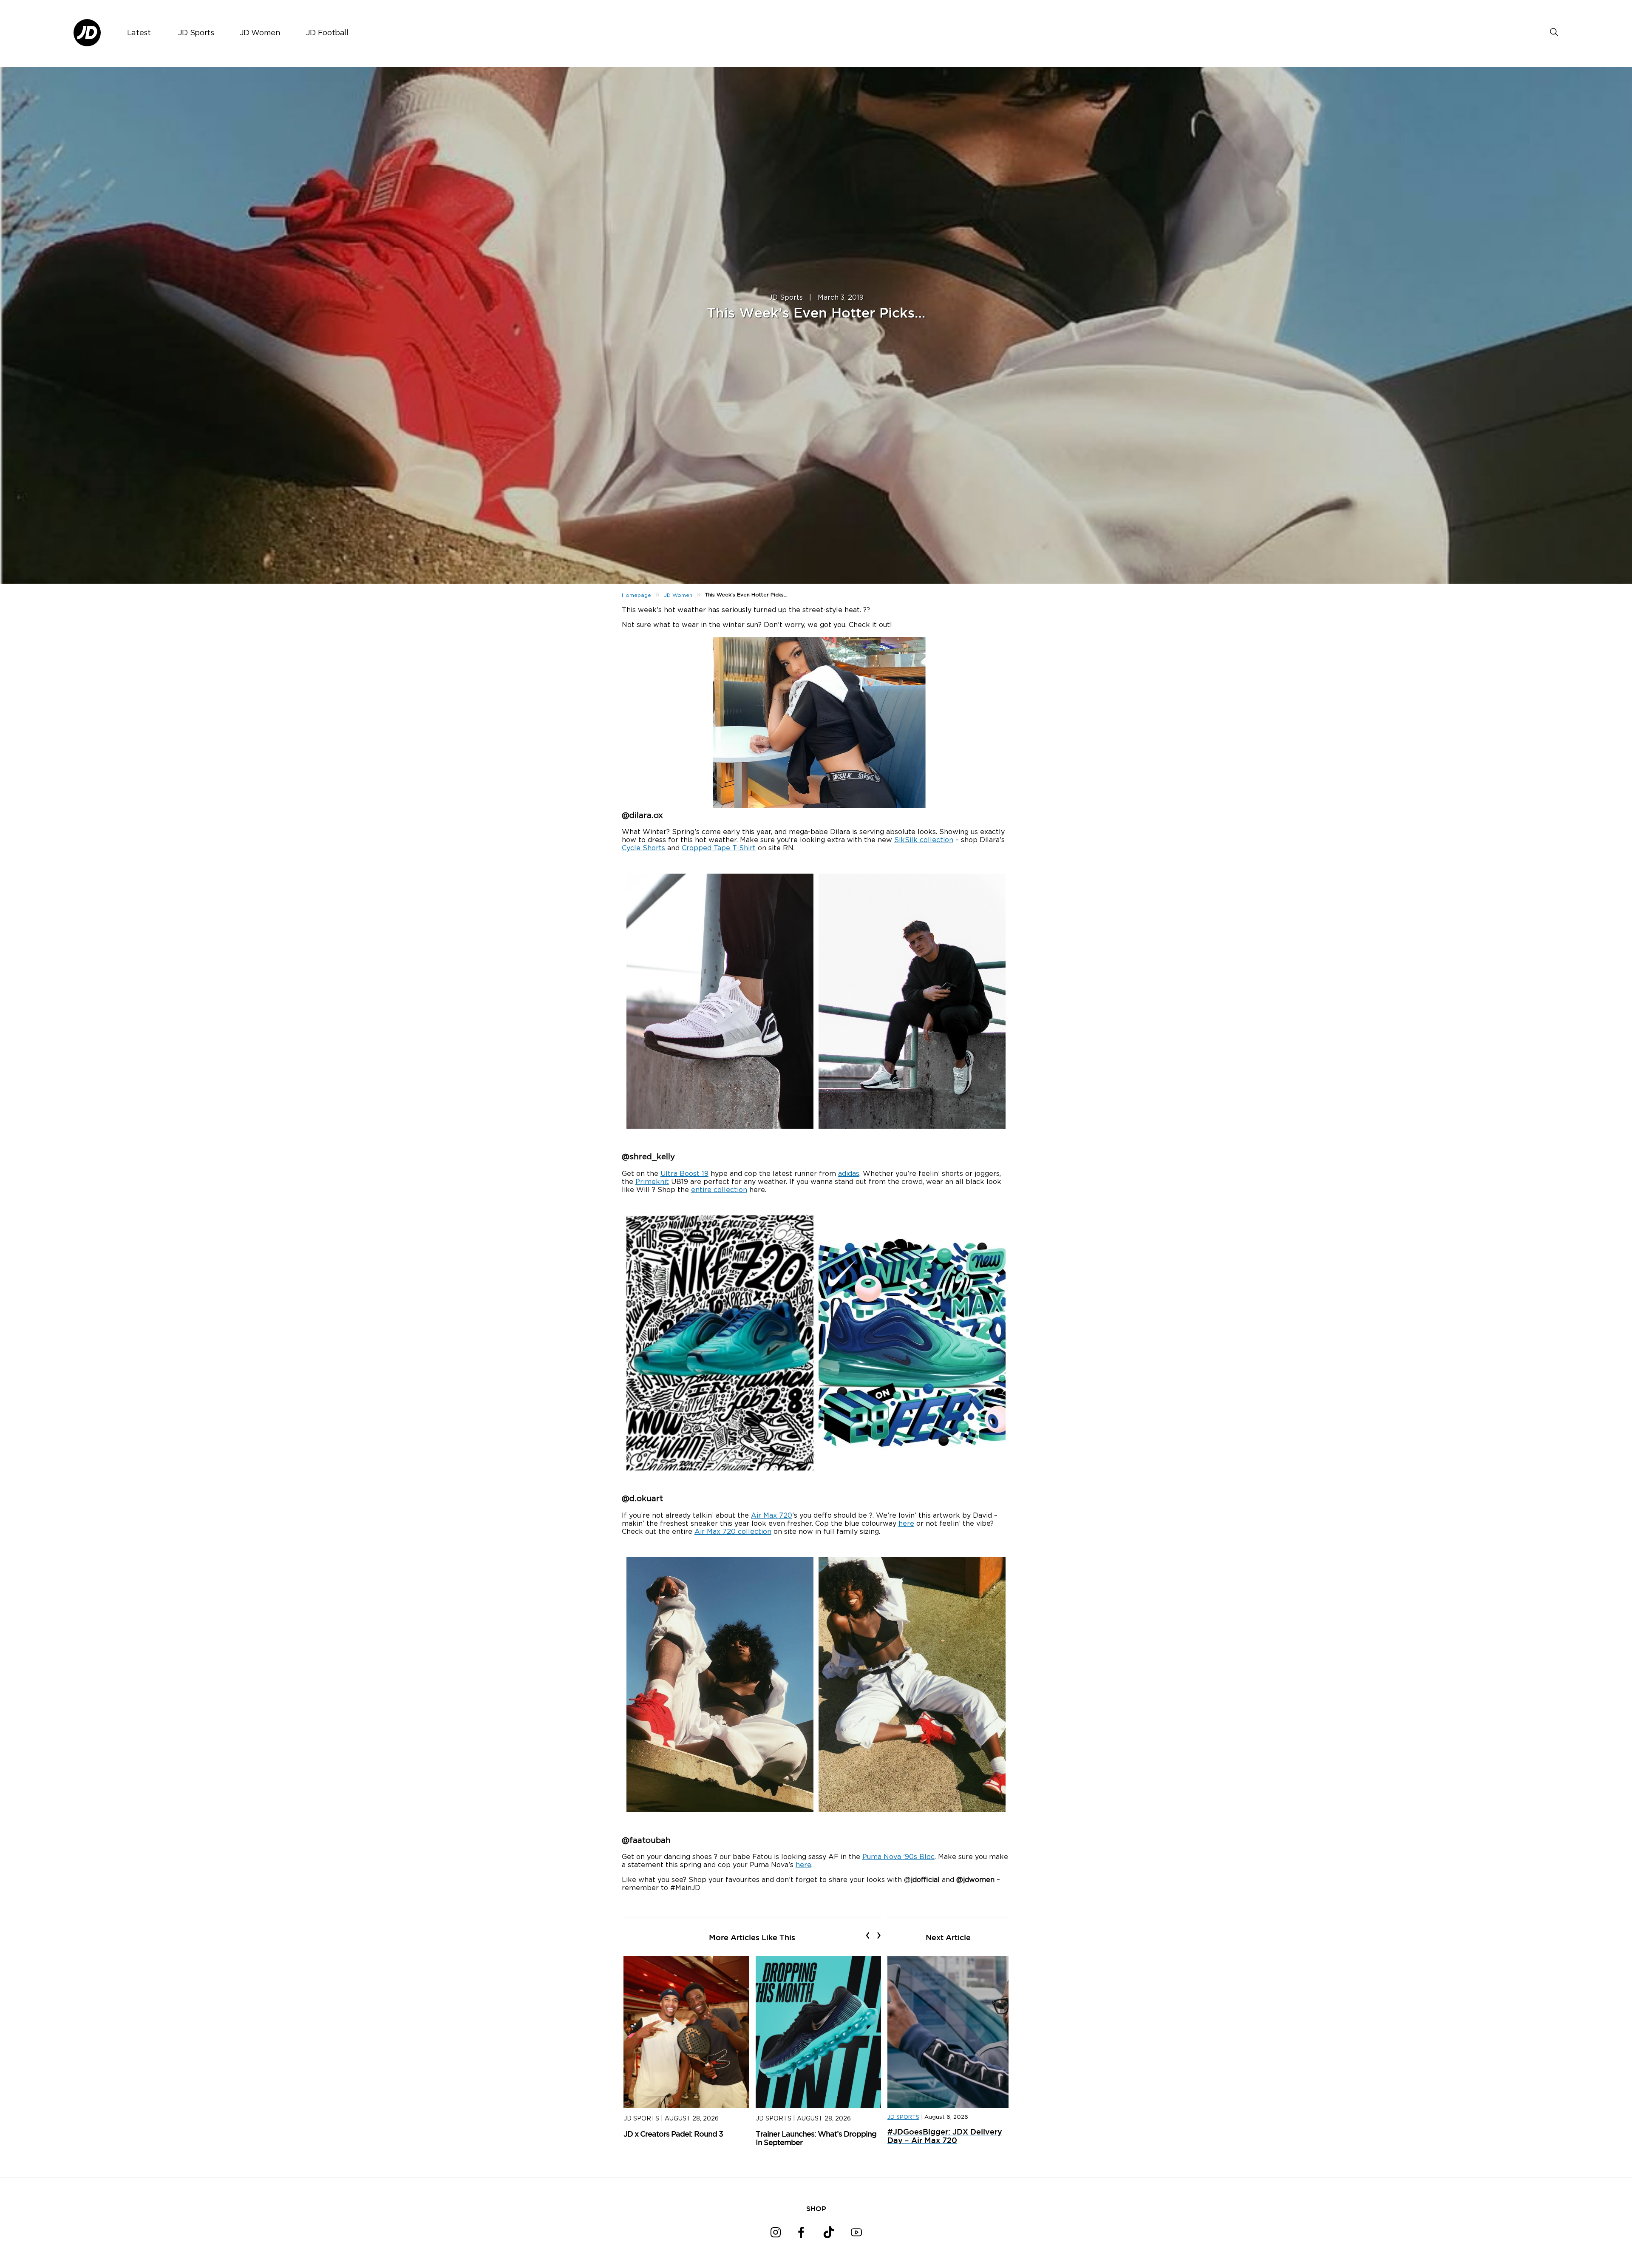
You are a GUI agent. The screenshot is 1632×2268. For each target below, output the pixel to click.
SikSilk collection (924, 840)
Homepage (636, 595)
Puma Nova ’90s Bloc (898, 1857)
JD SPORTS (903, 2117)
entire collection (719, 1190)
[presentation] (868, 1935)
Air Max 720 (772, 1516)
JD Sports (196, 33)
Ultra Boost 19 (684, 1174)
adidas (849, 1174)
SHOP (816, 2208)
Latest (139, 33)
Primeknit (652, 1182)
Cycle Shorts (643, 848)
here (906, 1524)
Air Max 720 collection (733, 1532)
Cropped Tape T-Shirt (719, 848)
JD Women (260, 33)
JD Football (327, 33)
